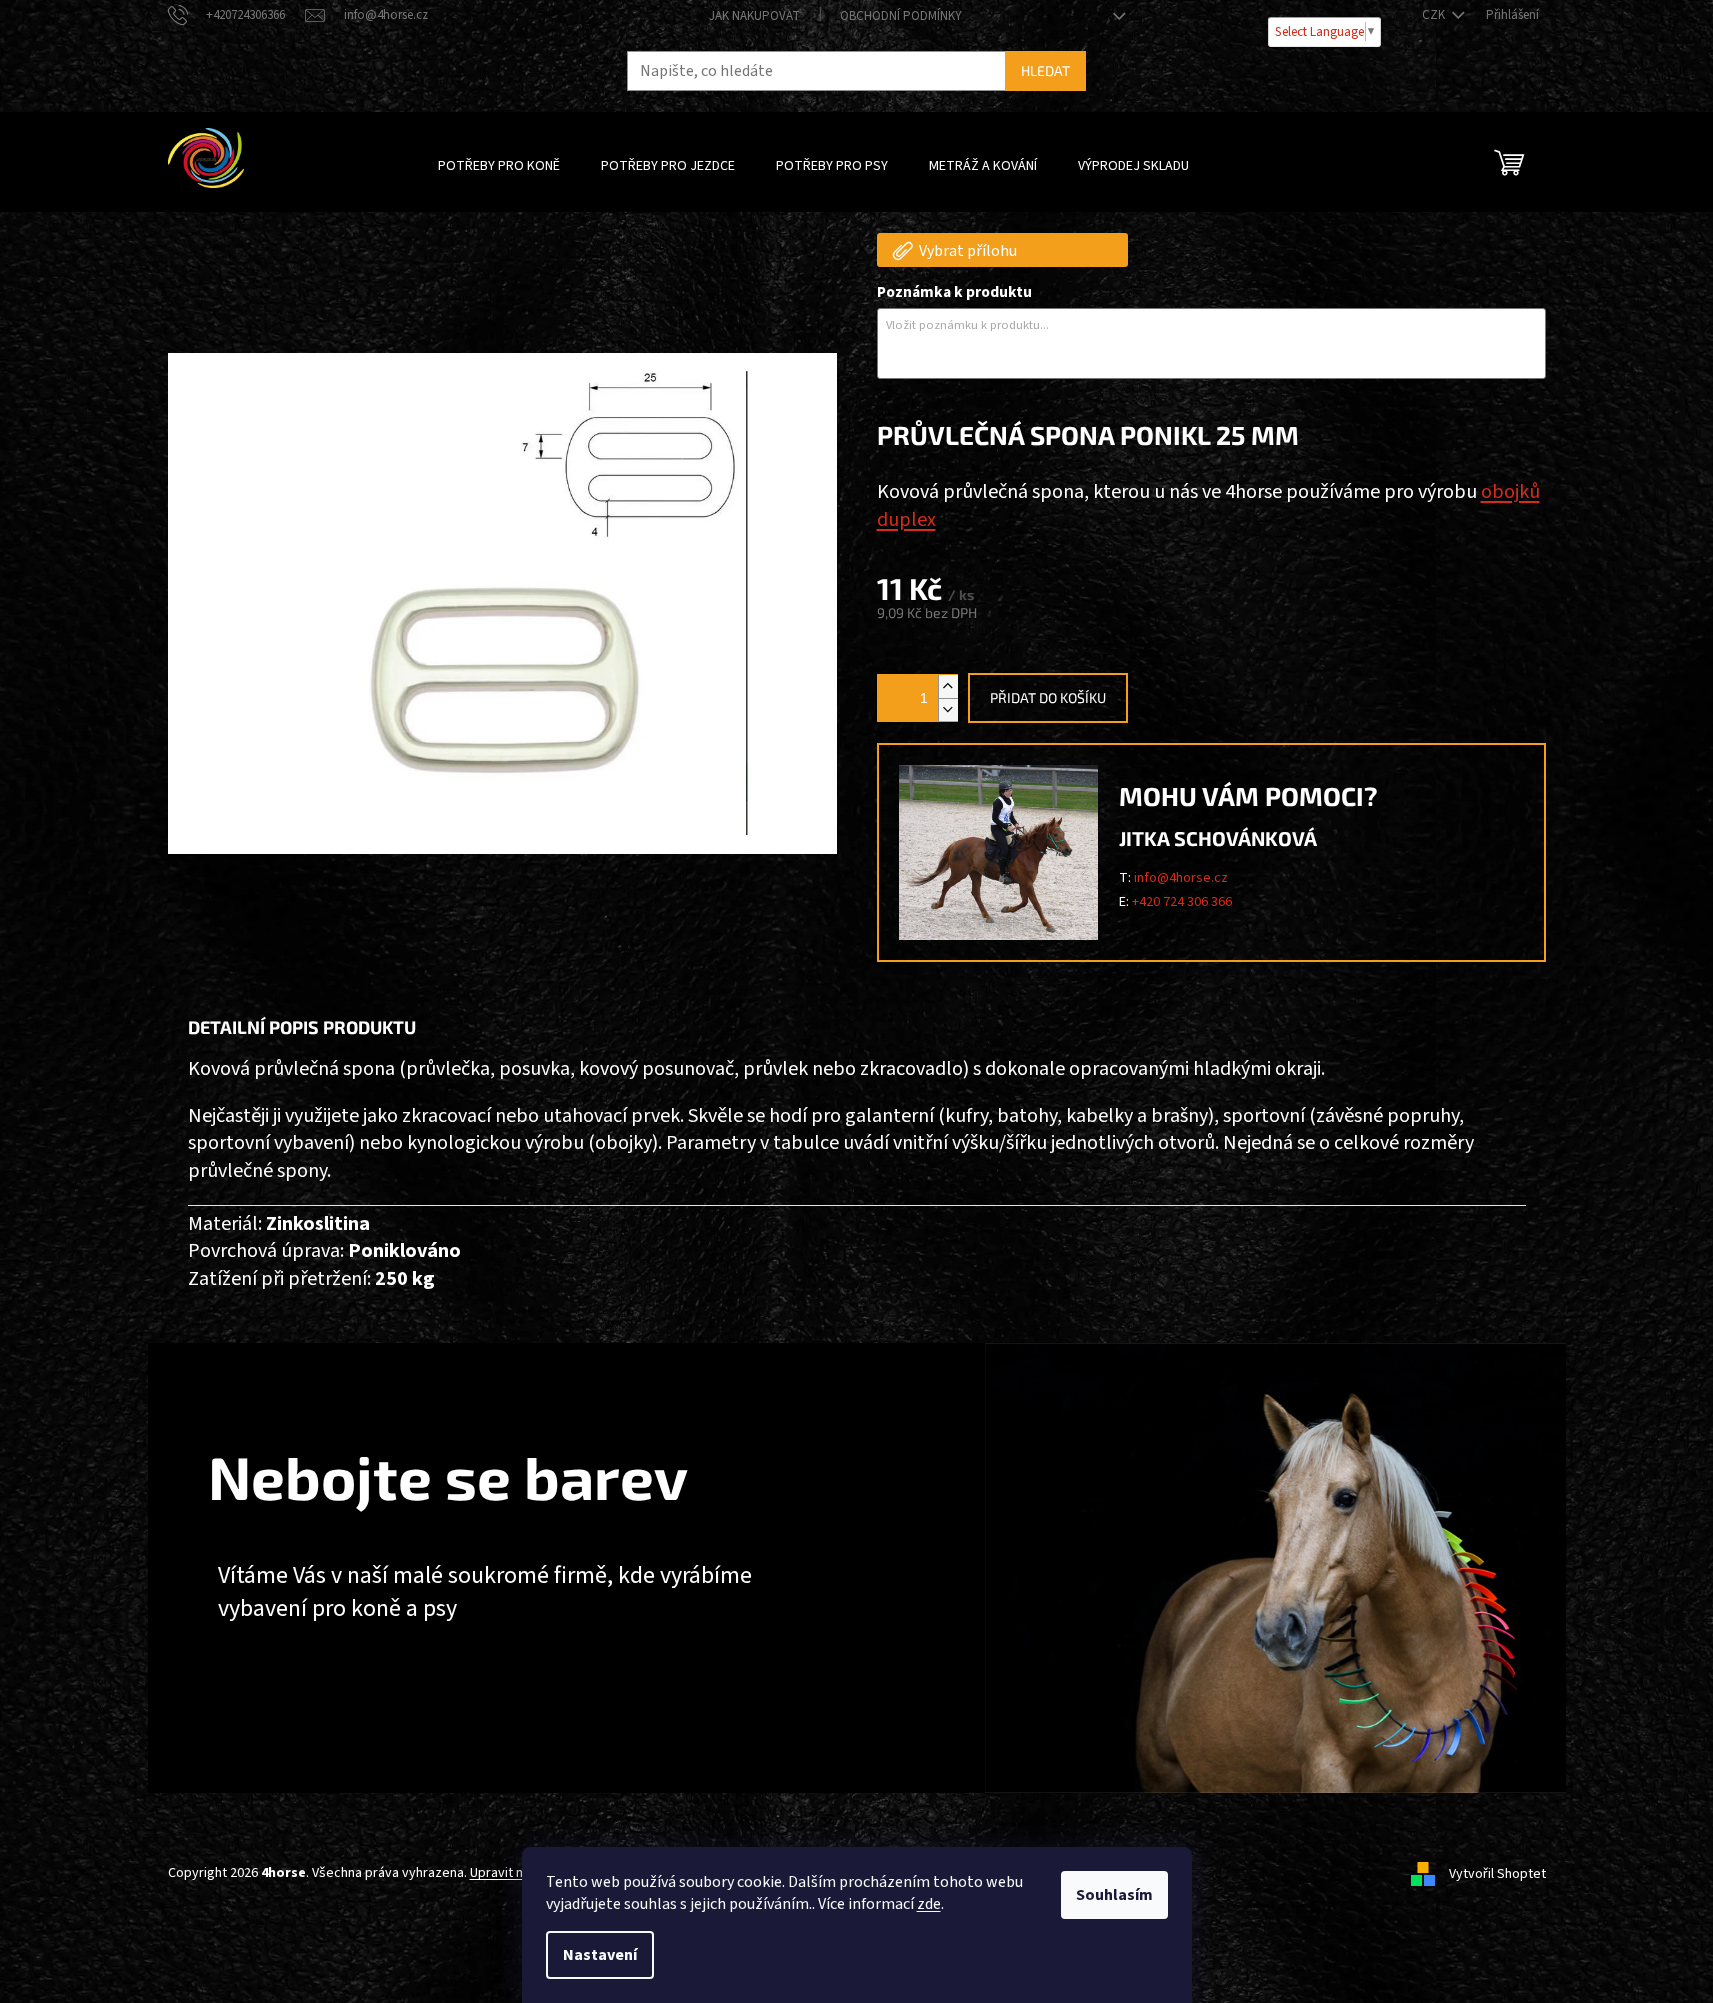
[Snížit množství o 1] (948, 709)
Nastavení (600, 1955)
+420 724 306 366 (1182, 902)
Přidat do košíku (1048, 697)
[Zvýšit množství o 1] (948, 686)
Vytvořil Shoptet (1497, 1874)
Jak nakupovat (754, 16)
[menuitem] (499, 166)
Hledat (1045, 70)
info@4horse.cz (1181, 878)
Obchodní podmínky (901, 16)
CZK (1435, 15)
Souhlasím (1114, 1895)
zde (929, 1904)
